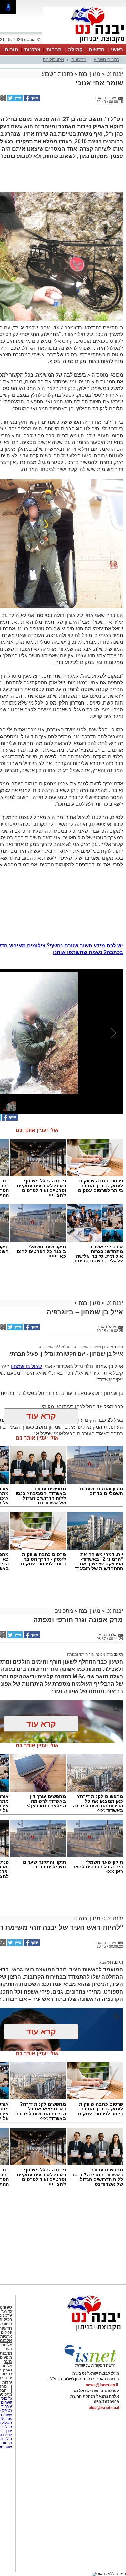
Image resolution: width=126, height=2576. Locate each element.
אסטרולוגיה (53, 59)
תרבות (54, 49)
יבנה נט (114, 74)
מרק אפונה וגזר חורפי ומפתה (90, 1654)
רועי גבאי (106, 1962)
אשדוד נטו (46, 1347)
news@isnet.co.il (102, 2385)
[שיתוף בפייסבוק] (31, 100)
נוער (8, 2361)
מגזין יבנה (90, 74)
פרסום (6, 2443)
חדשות (97, 49)
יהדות (7, 2382)
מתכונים (79, 59)
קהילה (75, 49)
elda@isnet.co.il (104, 2408)
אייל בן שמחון (102, 1347)
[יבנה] (84, 43)
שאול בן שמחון (27, 1366)
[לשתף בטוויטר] (14, 100)
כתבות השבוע (107, 59)
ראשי (117, 49)
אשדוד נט (80, 1347)
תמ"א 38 (63, 1347)
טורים (11, 49)
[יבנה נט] (81, 2331)
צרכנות (32, 49)
